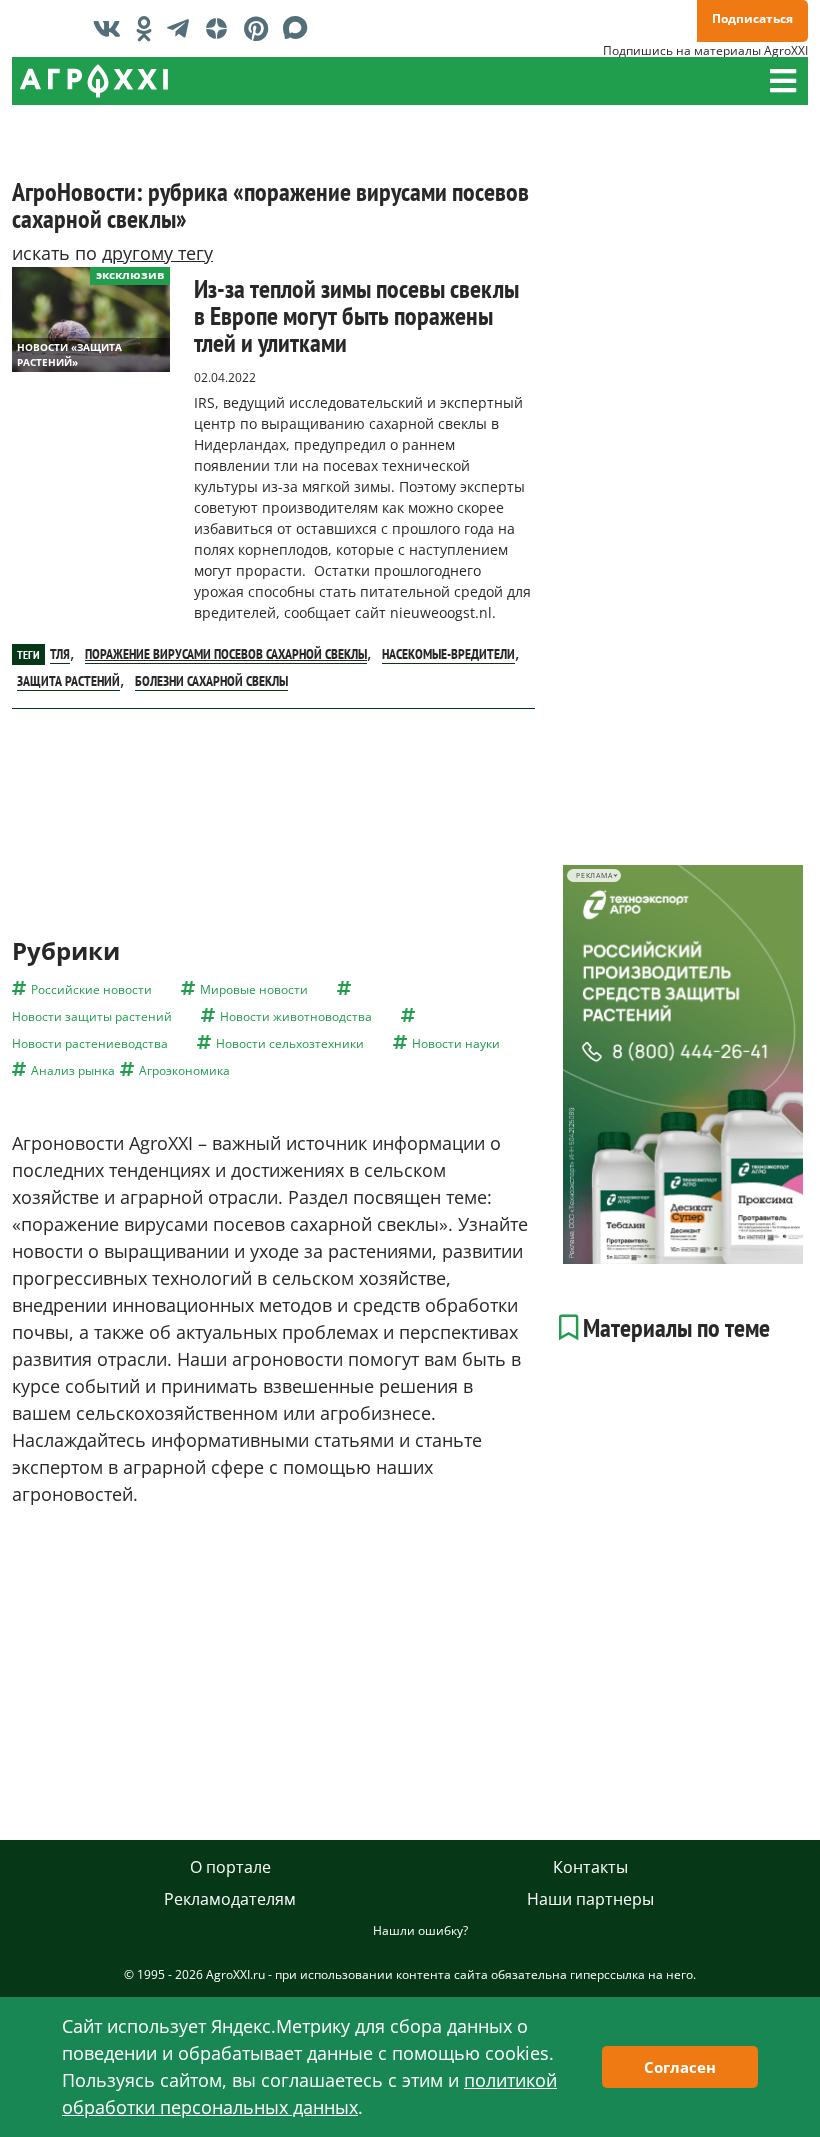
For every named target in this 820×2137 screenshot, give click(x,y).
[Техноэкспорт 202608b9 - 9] (683, 1064)
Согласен (680, 2067)
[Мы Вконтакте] (112, 28)
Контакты (590, 1867)
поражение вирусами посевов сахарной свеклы (226, 654)
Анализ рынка (73, 1070)
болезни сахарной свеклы (211, 681)
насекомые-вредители (448, 654)
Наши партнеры (590, 1899)
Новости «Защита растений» (69, 354)
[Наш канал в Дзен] (221, 28)
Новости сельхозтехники (290, 1043)
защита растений (68, 681)
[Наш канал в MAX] (300, 28)
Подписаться (752, 18)
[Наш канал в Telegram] (183, 28)
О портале (230, 1867)
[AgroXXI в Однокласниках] (149, 28)
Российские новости (91, 989)
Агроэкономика (184, 1070)
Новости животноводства (296, 1016)
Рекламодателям (230, 1899)
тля (60, 654)
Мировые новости (254, 989)
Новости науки (456, 1043)
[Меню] (783, 81)
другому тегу (157, 253)
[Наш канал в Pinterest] (261, 28)
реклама (594, 875)
